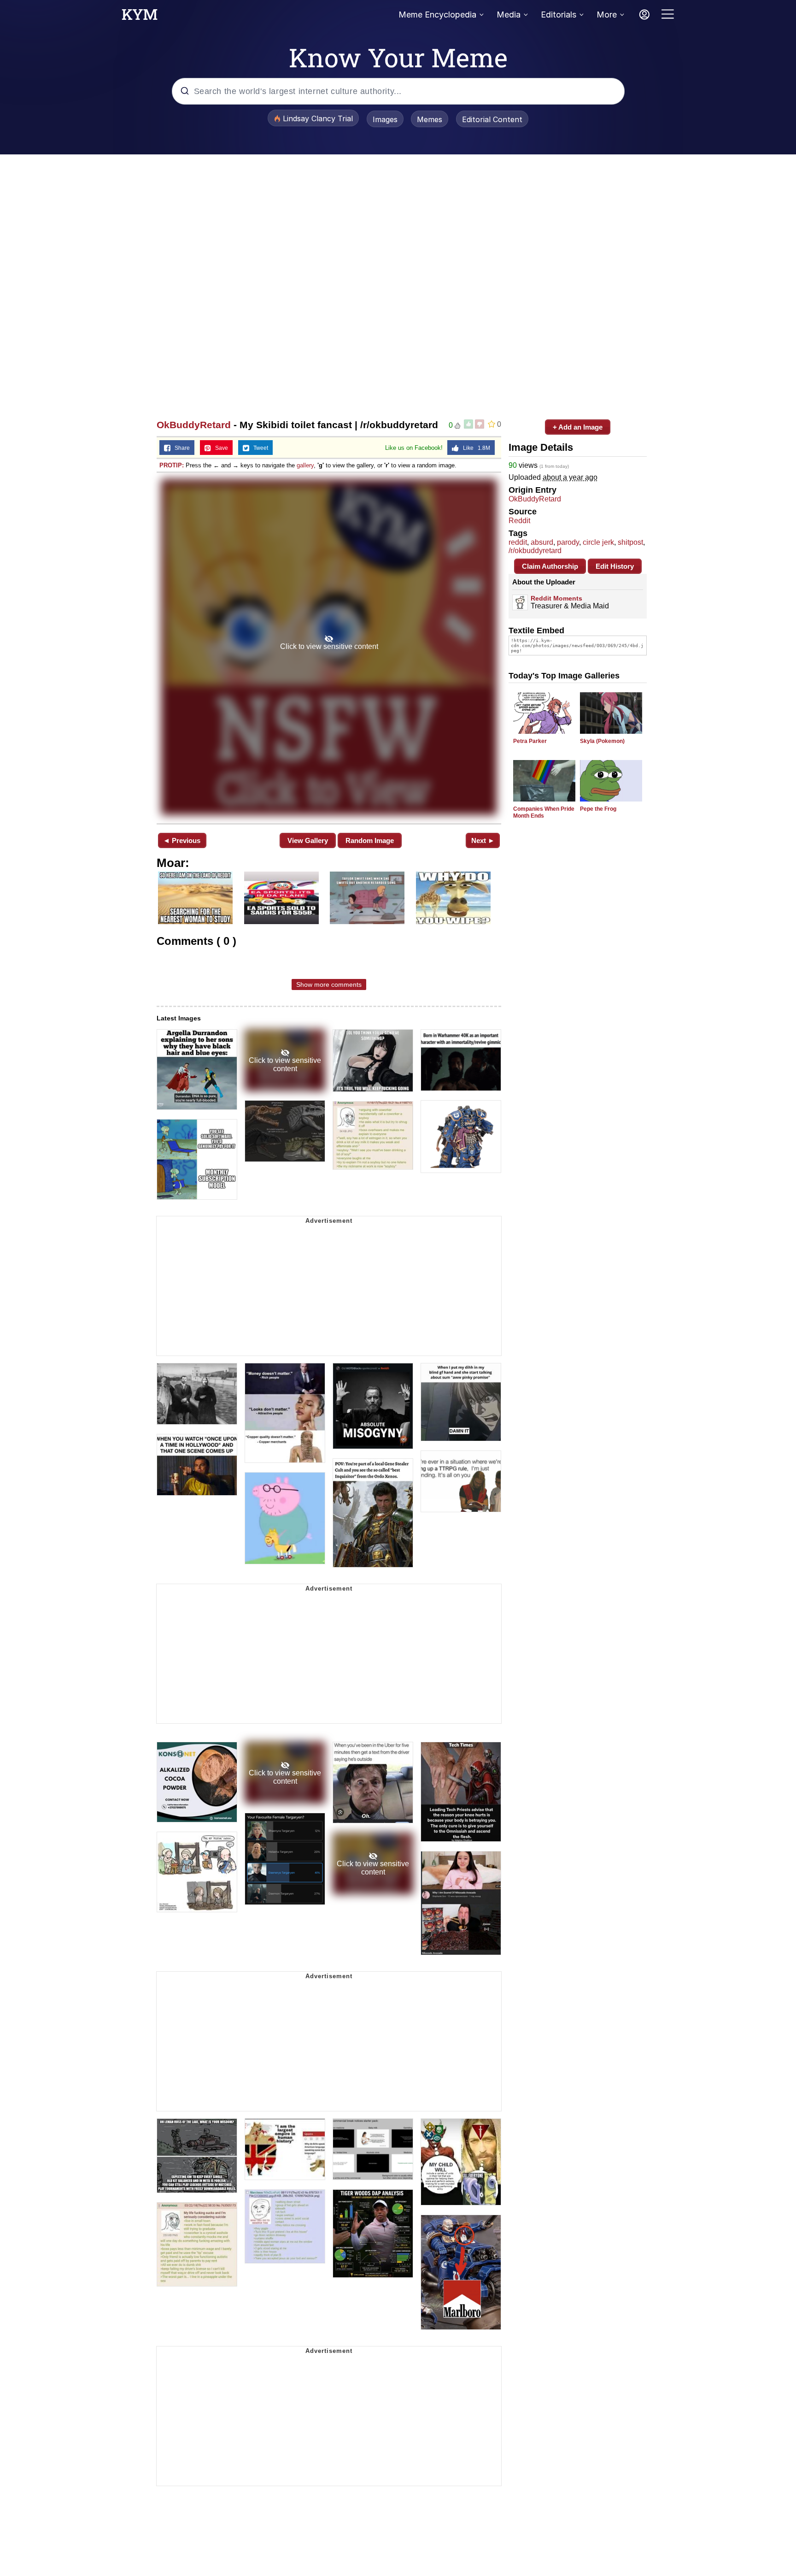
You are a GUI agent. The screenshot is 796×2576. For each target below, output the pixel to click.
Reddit (519, 521)
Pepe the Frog (598, 809)
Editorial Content (492, 119)
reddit (518, 542)
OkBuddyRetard (194, 425)
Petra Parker (530, 741)
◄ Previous (182, 840)
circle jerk (598, 542)
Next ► (483, 840)
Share (180, 448)
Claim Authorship (550, 566)
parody (568, 542)
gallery (305, 465)
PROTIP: (172, 465)
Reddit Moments (556, 598)
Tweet (259, 448)
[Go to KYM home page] (140, 17)
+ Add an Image (578, 427)
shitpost (630, 542)
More (607, 15)
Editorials (559, 15)
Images (385, 119)
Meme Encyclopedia (437, 15)
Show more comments (329, 984)
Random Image (370, 840)
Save (219, 448)
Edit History (615, 566)
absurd (542, 542)
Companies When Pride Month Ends (544, 812)
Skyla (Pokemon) (602, 741)
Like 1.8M (474, 448)
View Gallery (308, 840)
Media (509, 15)
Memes (430, 119)
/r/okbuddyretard (535, 551)
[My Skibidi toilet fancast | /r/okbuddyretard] (329, 647)
